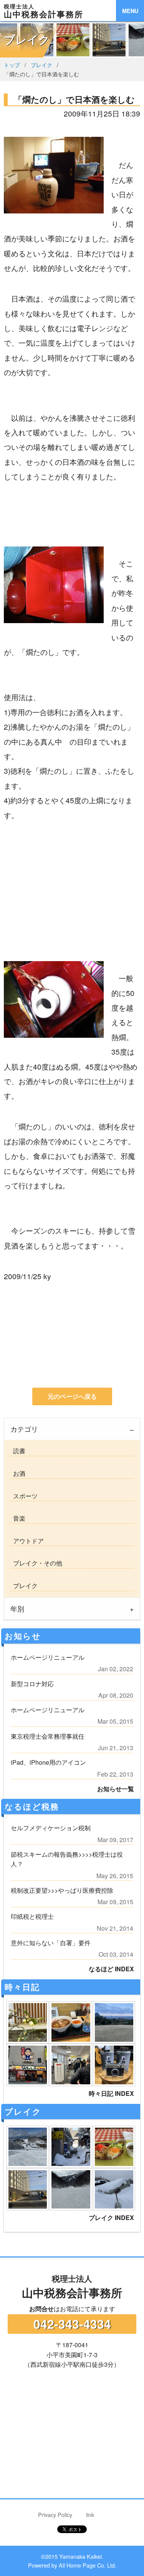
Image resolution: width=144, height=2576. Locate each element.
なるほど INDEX (111, 1969)
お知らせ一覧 (116, 1789)
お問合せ (41, 2309)
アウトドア (27, 1541)
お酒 (18, 1473)
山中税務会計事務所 (72, 2287)
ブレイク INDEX (111, 2217)
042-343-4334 (72, 2324)
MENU (130, 11)
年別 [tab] (17, 1609)
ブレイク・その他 (36, 1563)
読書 (18, 1451)
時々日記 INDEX (111, 2093)
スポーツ (24, 1496)
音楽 (18, 1518)
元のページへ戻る (72, 1396)
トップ (12, 65)
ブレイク (41, 65)
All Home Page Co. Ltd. (88, 2565)
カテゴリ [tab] (24, 1429)
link (90, 2514)
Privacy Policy (55, 2514)
